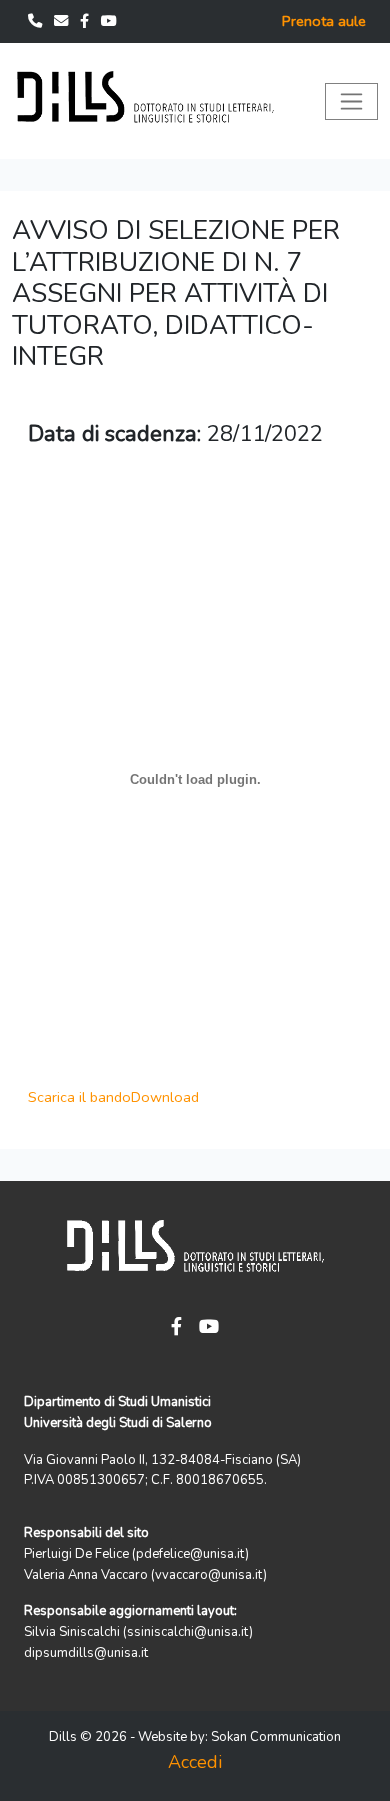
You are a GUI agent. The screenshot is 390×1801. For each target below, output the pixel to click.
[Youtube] (109, 21)
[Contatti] (37, 21)
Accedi (195, 1762)
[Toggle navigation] (351, 101)
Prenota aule (324, 21)
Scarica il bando (79, 1097)
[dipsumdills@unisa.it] (63, 21)
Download (165, 1097)
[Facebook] (86, 21)
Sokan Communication (276, 1737)
